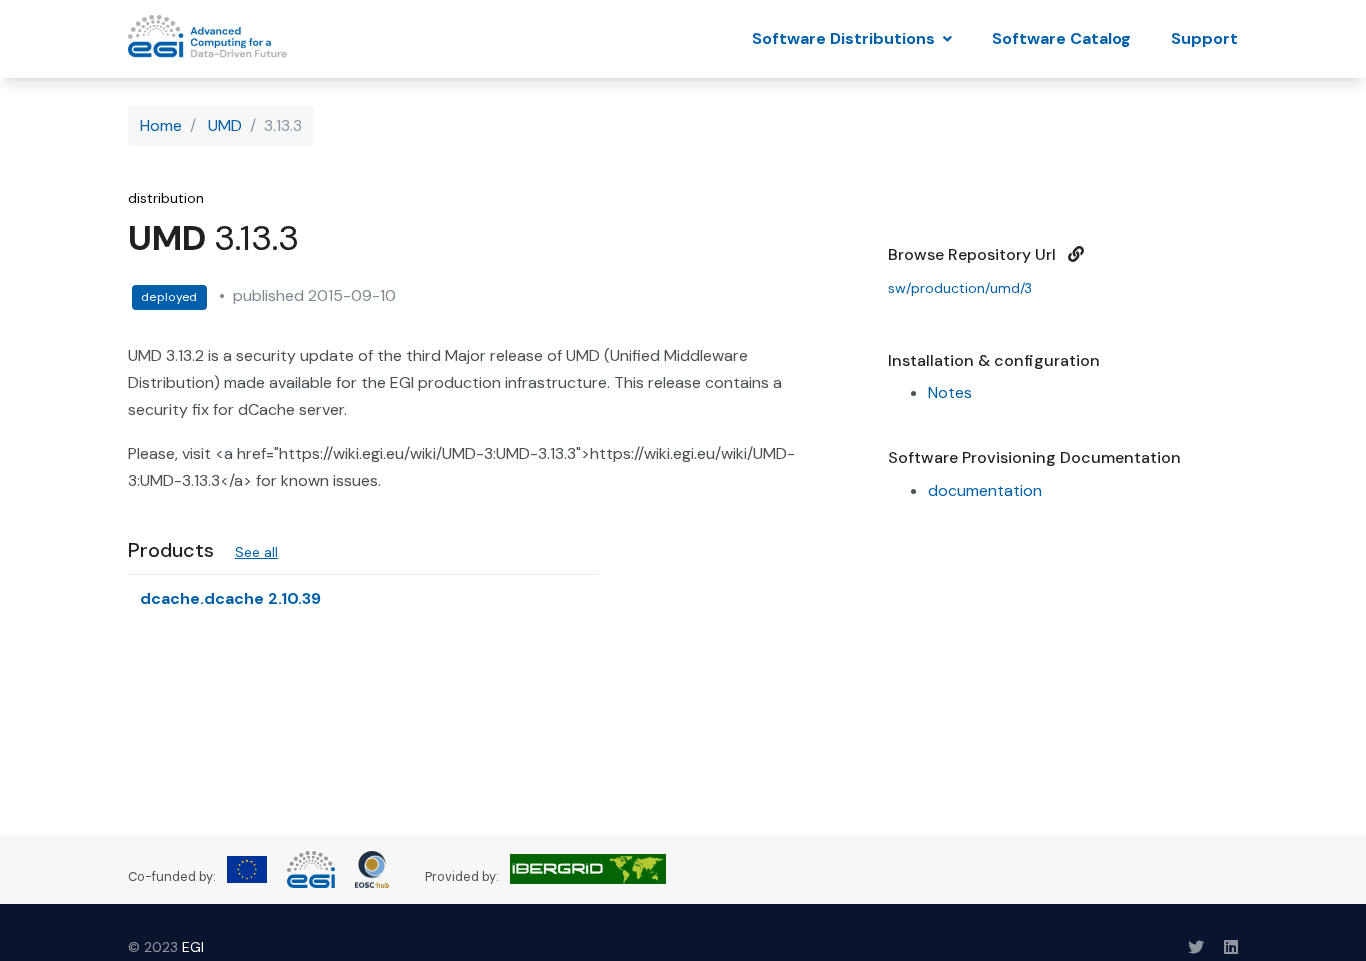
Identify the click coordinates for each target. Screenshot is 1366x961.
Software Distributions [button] (845, 38)
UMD (225, 125)
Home (161, 125)
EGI (193, 947)
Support (1204, 38)
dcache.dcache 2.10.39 (232, 598)
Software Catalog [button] (1061, 38)
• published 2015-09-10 (303, 295)
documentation (985, 490)
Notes (950, 392)
